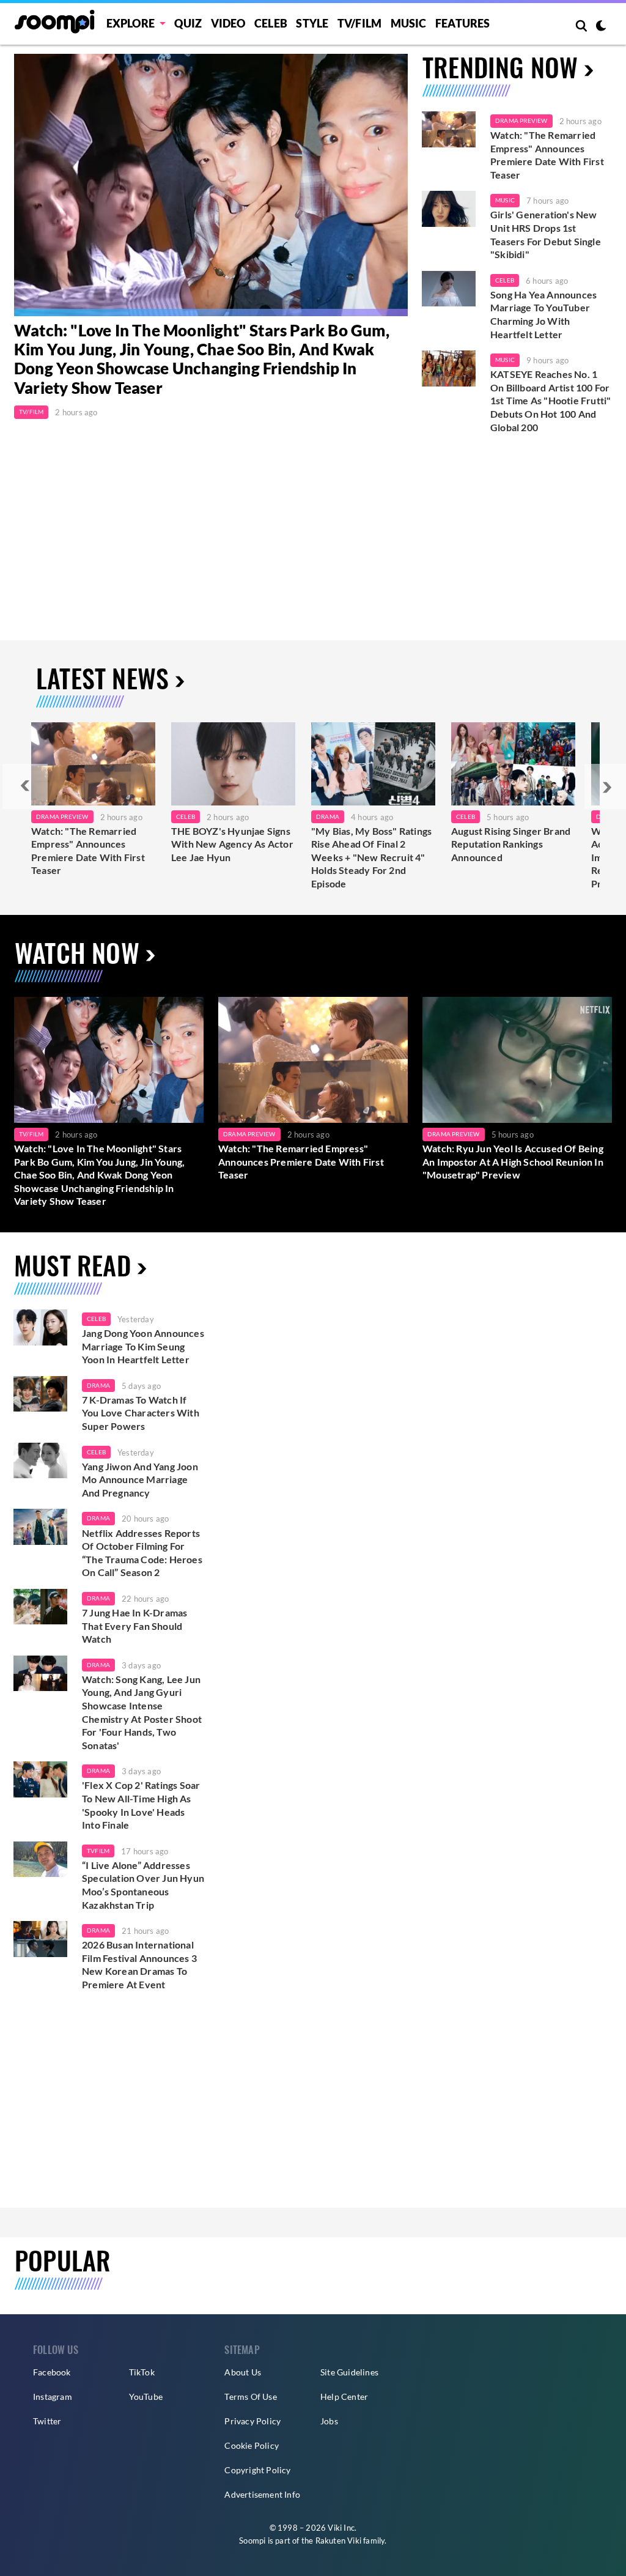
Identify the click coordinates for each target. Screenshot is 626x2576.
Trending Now (500, 67)
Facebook (52, 2372)
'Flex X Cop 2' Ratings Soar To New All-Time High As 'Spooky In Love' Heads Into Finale (141, 1805)
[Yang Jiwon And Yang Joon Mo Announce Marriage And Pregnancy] (40, 1461)
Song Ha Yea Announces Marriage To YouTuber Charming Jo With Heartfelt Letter (543, 314)
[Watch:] (211, 185)
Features (463, 23)
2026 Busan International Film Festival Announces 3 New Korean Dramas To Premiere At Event (139, 1964)
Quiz (188, 23)
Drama (328, 816)
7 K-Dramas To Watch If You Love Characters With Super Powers (141, 1413)
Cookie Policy (252, 2445)
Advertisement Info (262, 2494)
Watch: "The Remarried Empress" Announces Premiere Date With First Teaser (547, 155)
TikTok (142, 2372)
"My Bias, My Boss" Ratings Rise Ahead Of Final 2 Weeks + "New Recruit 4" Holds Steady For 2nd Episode (371, 857)
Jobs (329, 2421)
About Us (243, 2372)
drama (98, 1385)
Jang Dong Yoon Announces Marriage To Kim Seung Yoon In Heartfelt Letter (143, 1346)
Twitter (47, 2421)
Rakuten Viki (338, 2541)
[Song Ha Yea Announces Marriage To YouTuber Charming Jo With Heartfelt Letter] (449, 289)
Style (312, 23)
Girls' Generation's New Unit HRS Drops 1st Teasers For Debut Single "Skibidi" (546, 234)
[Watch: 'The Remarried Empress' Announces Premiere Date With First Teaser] (449, 129)
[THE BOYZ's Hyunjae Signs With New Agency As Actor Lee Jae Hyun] (233, 764)
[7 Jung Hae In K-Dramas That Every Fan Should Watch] (40, 1607)
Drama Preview (521, 120)
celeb (96, 1319)
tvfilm (98, 1851)
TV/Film (31, 412)
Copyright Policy (257, 2470)
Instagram (53, 2396)
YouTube (146, 2396)
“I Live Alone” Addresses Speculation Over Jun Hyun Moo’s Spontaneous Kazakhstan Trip (143, 1885)
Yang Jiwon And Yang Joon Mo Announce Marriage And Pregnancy (140, 1479)
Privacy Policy (252, 2421)
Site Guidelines (349, 2372)
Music (409, 23)
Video (228, 23)
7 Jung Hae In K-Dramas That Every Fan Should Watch (134, 1626)
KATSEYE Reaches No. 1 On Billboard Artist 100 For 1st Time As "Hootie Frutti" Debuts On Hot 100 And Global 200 (551, 400)
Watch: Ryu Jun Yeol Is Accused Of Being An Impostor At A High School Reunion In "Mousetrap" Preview (513, 1161)
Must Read (72, 1265)
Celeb (271, 23)
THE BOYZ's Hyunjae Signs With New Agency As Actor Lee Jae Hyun (232, 844)
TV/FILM (359, 23)
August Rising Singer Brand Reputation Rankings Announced (511, 844)
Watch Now (77, 952)
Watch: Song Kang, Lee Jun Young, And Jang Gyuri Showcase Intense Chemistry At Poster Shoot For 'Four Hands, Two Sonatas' (142, 1712)
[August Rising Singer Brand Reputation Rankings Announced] (513, 764)
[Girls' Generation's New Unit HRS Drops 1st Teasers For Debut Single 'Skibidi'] (449, 209)
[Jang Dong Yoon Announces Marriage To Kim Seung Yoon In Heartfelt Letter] (40, 1327)
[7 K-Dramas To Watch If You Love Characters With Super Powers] (40, 1394)
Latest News (102, 678)
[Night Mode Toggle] (601, 27)
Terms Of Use (250, 2396)
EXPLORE (131, 23)
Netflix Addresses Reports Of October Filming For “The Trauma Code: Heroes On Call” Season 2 (142, 1553)
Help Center (344, 2396)
